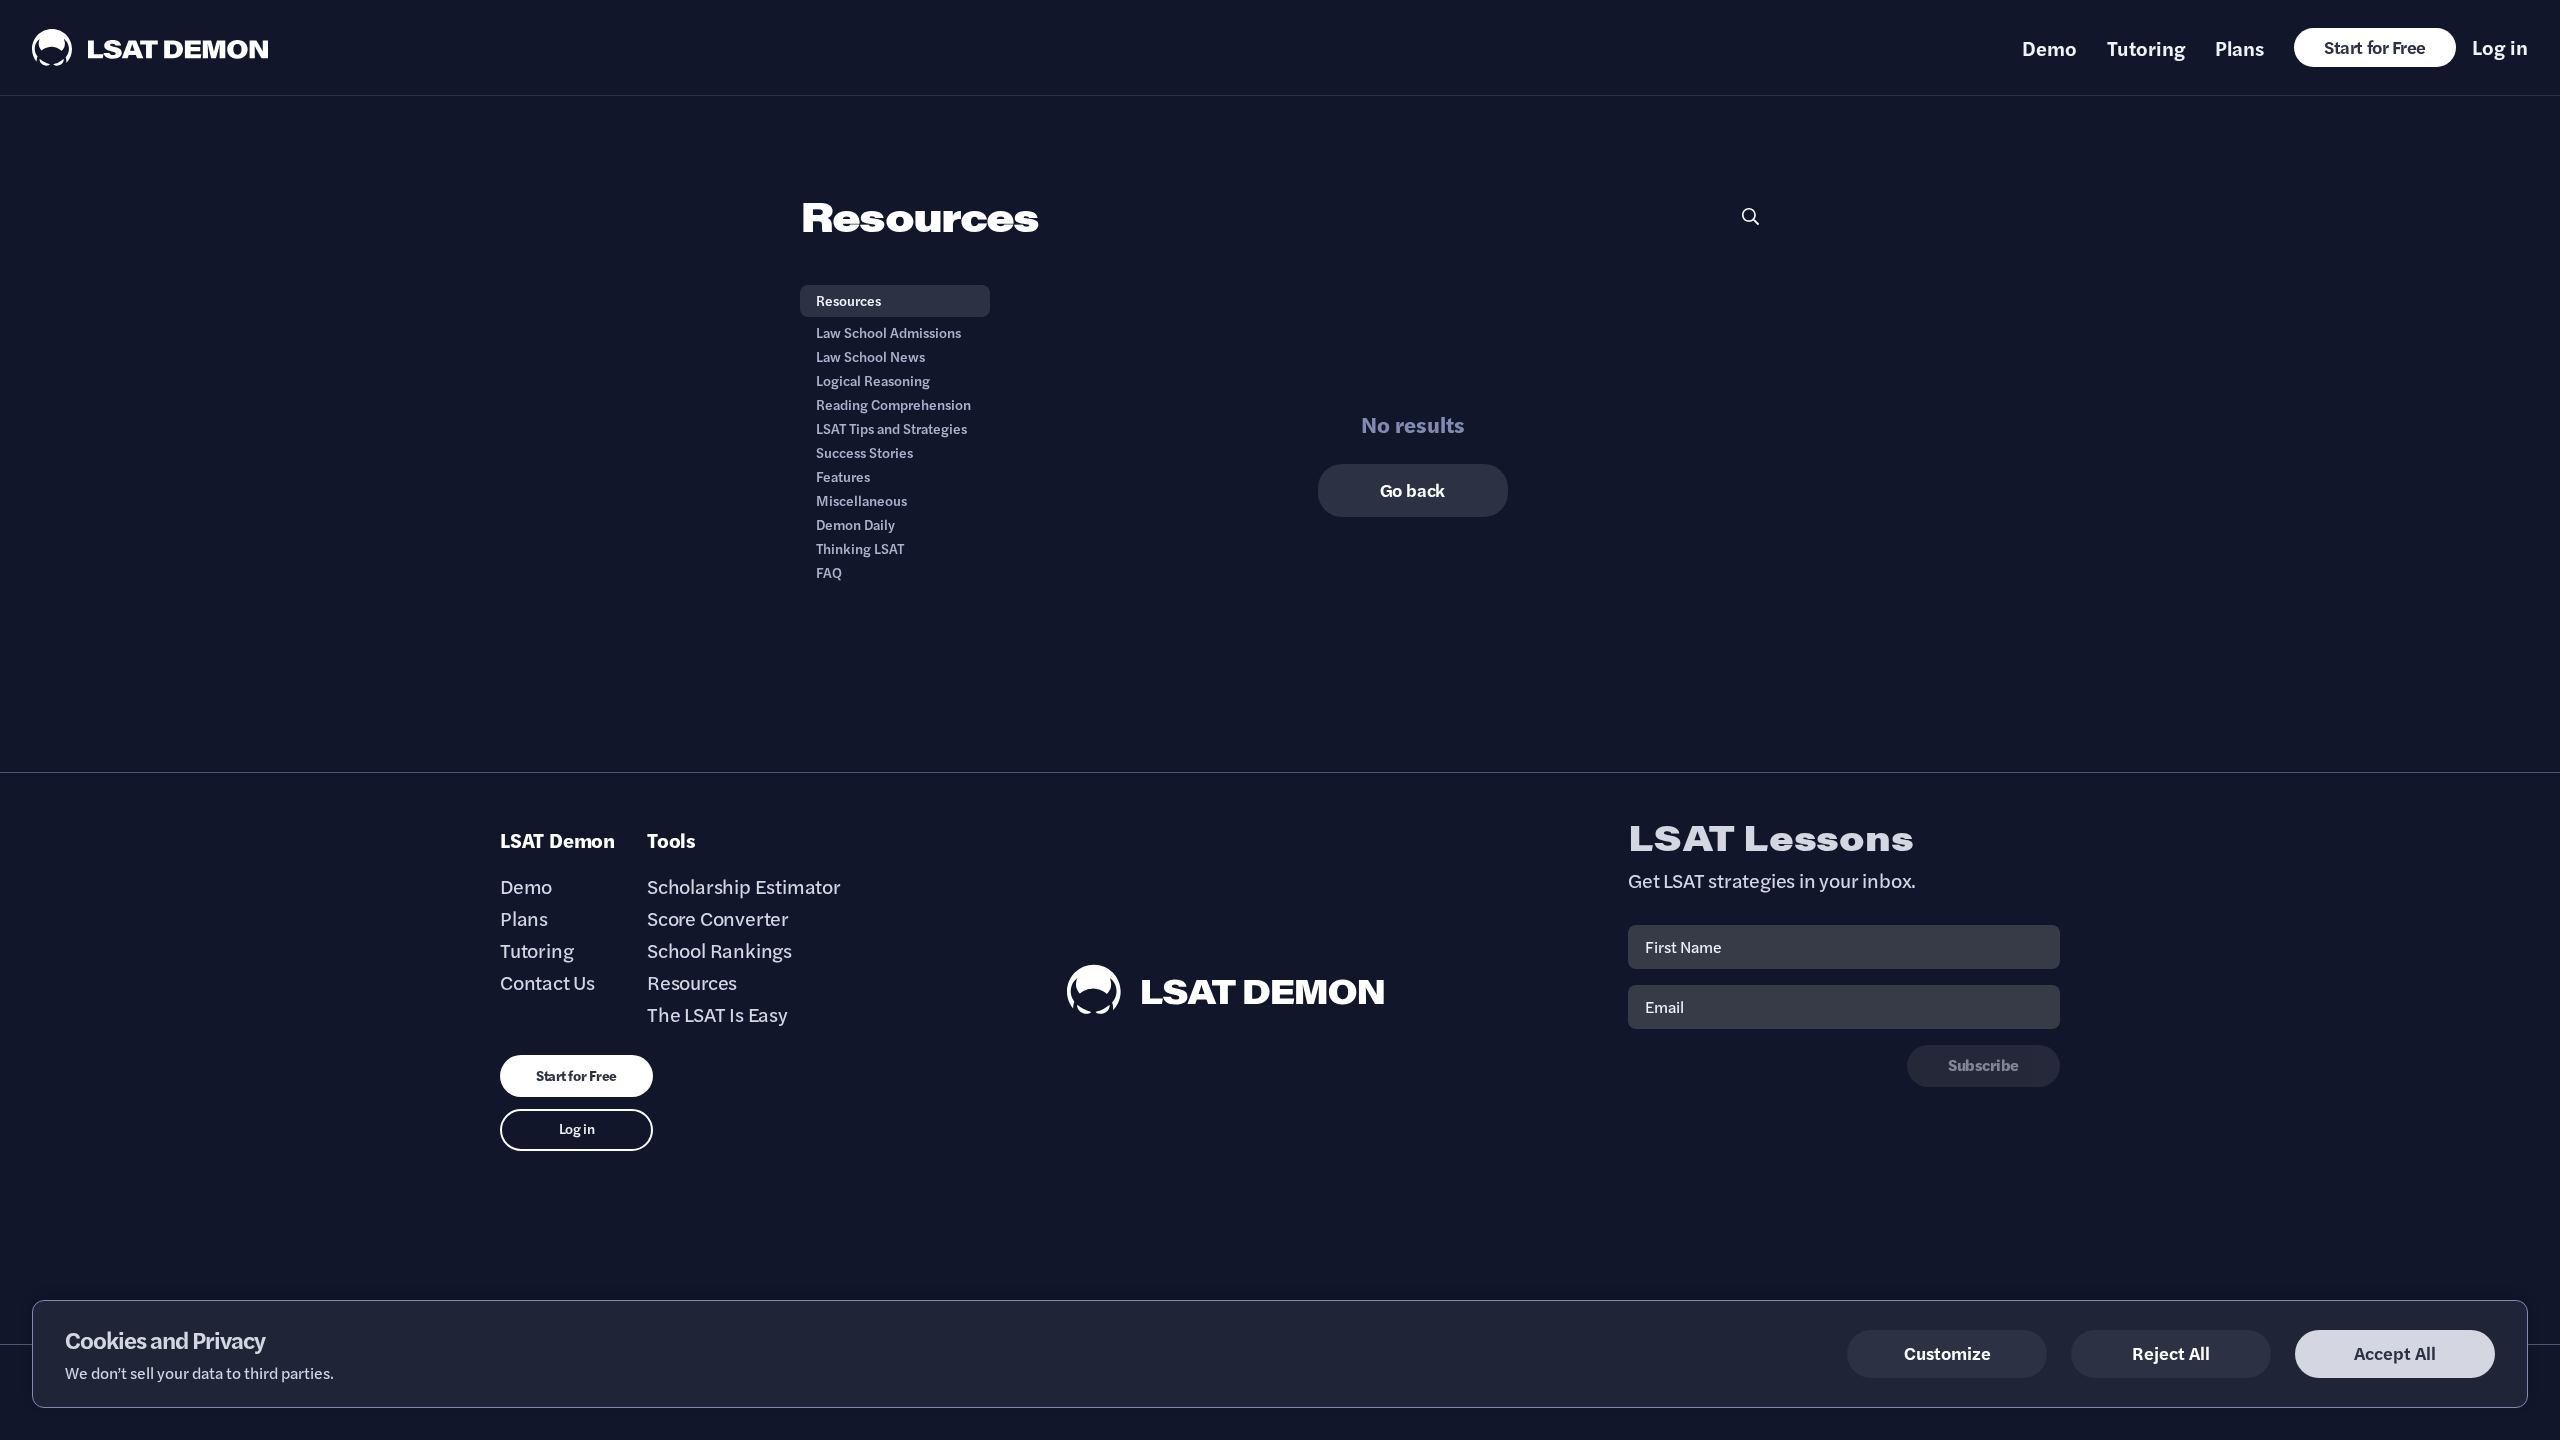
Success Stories (864, 452)
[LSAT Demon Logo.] (150, 47)
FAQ (829, 572)
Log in (2500, 47)
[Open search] (1750, 216)
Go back (1413, 489)
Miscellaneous (861, 500)
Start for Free (2375, 46)
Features (843, 476)
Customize (1947, 1352)
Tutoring (2146, 48)
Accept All (2395, 1352)
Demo (2049, 48)
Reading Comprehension (893, 404)
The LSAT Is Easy (717, 1014)
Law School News (870, 356)
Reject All (2171, 1352)
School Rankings (719, 950)
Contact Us (547, 982)
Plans (2239, 48)
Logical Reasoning (873, 380)
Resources (848, 300)
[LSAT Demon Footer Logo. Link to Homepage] (1226, 989)
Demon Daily (855, 524)
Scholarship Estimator (744, 886)
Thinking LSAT (860, 548)
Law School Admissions (888, 332)
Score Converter (718, 918)
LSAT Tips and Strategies (891, 428)
